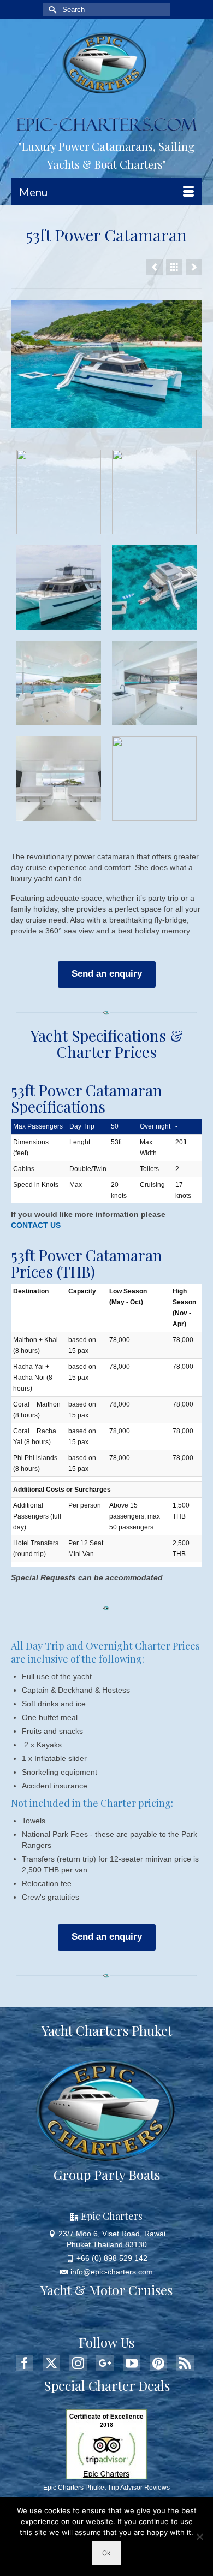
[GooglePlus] (105, 2363)
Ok (106, 2553)
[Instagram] (78, 2363)
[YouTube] (132, 2363)
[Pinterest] (158, 2363)
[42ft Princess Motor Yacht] (155, 267)
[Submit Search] (51, 10)
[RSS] (185, 2363)
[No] (199, 2537)
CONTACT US (36, 1225)
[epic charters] (106, 63)
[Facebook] (25, 2363)
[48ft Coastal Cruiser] (194, 267)
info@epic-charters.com (112, 2272)
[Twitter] (51, 2363)
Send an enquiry (107, 974)
